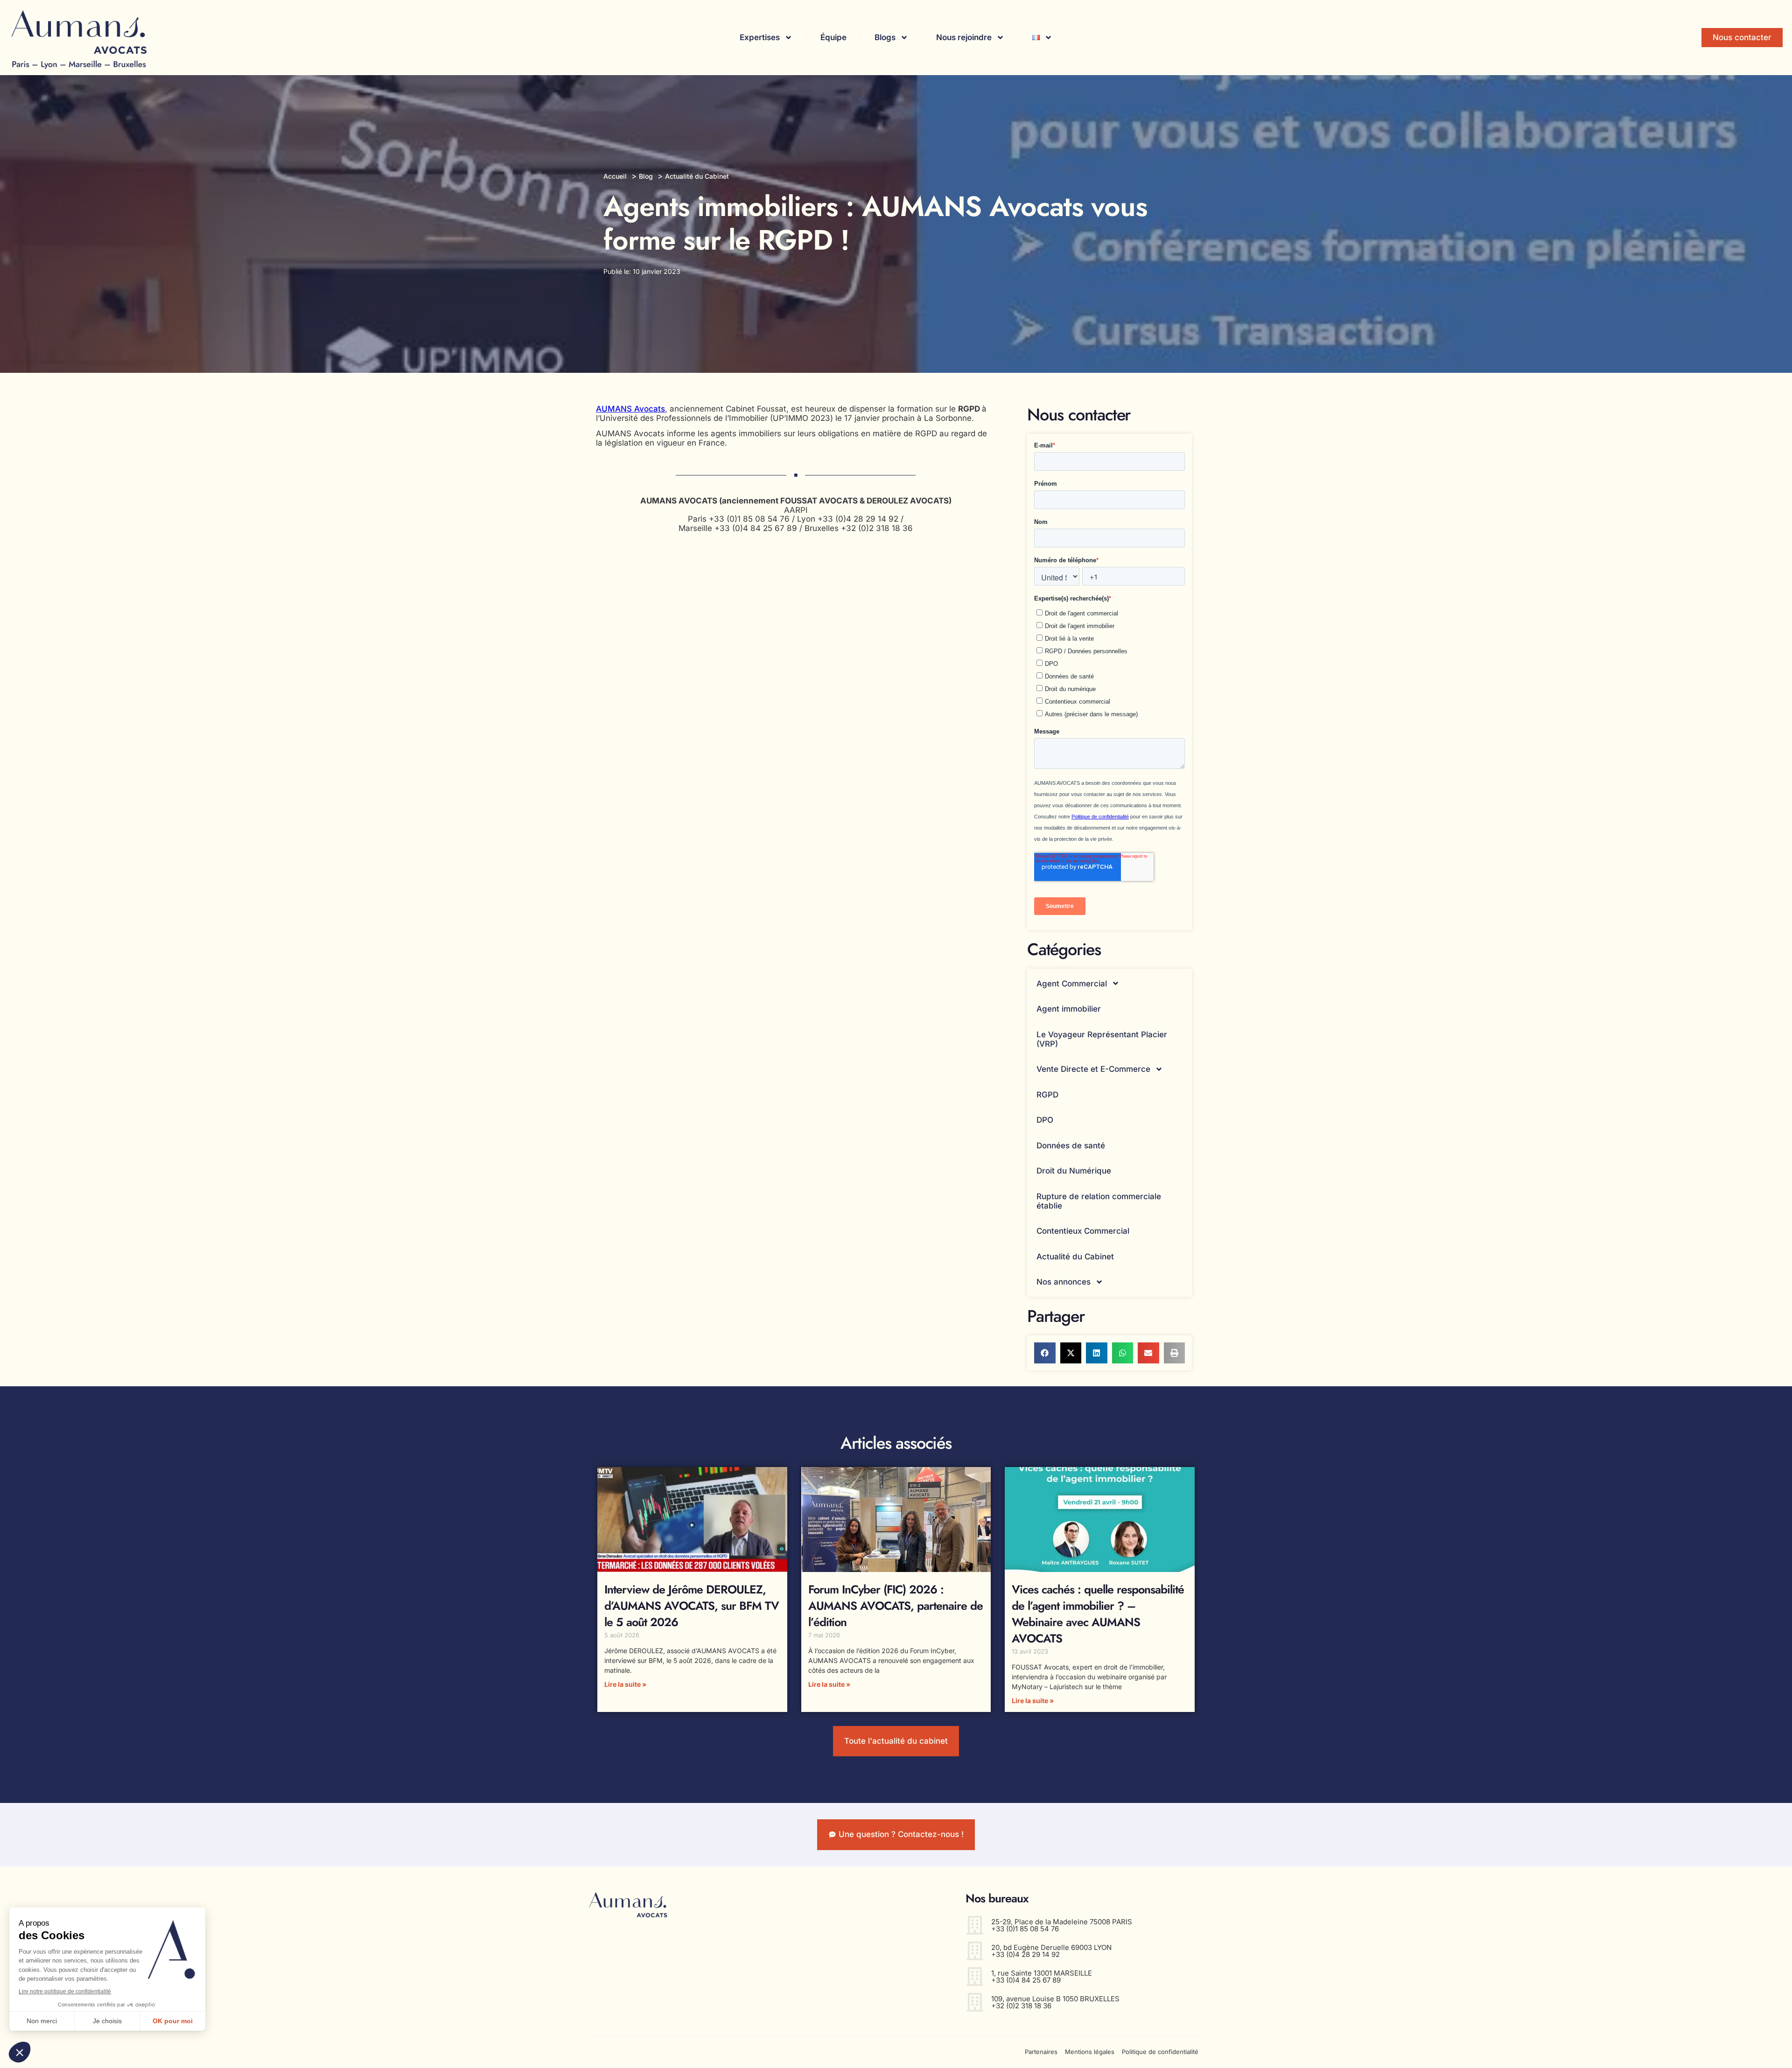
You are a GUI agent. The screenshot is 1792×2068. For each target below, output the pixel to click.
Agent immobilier (1069, 1009)
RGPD (1047, 1095)
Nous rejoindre (964, 37)
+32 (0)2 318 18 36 (1021, 2006)
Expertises (760, 37)
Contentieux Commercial (1083, 1231)
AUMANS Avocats (630, 409)
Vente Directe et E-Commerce (1093, 1069)
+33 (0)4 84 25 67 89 (1026, 1980)
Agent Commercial (1072, 984)
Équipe (833, 37)
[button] (1045, 1353)
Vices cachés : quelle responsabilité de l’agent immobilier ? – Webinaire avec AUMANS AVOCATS (1098, 1614)
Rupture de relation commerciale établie (1099, 1201)
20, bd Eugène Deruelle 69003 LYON (1051, 1947)
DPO (1045, 1120)
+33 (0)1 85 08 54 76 (1025, 1929)
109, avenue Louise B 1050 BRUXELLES (1055, 1999)
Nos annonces (1064, 1282)
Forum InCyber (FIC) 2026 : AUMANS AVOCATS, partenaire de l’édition (896, 1606)
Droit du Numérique (1074, 1171)
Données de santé (1071, 1146)
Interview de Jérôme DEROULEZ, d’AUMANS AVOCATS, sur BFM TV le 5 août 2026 (692, 1606)
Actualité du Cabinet (1075, 1257)
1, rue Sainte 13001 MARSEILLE (1042, 1973)
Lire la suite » (625, 1684)
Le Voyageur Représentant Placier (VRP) (1102, 1039)
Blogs (885, 37)
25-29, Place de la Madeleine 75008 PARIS (1062, 1922)
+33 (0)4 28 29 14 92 (1025, 1954)
